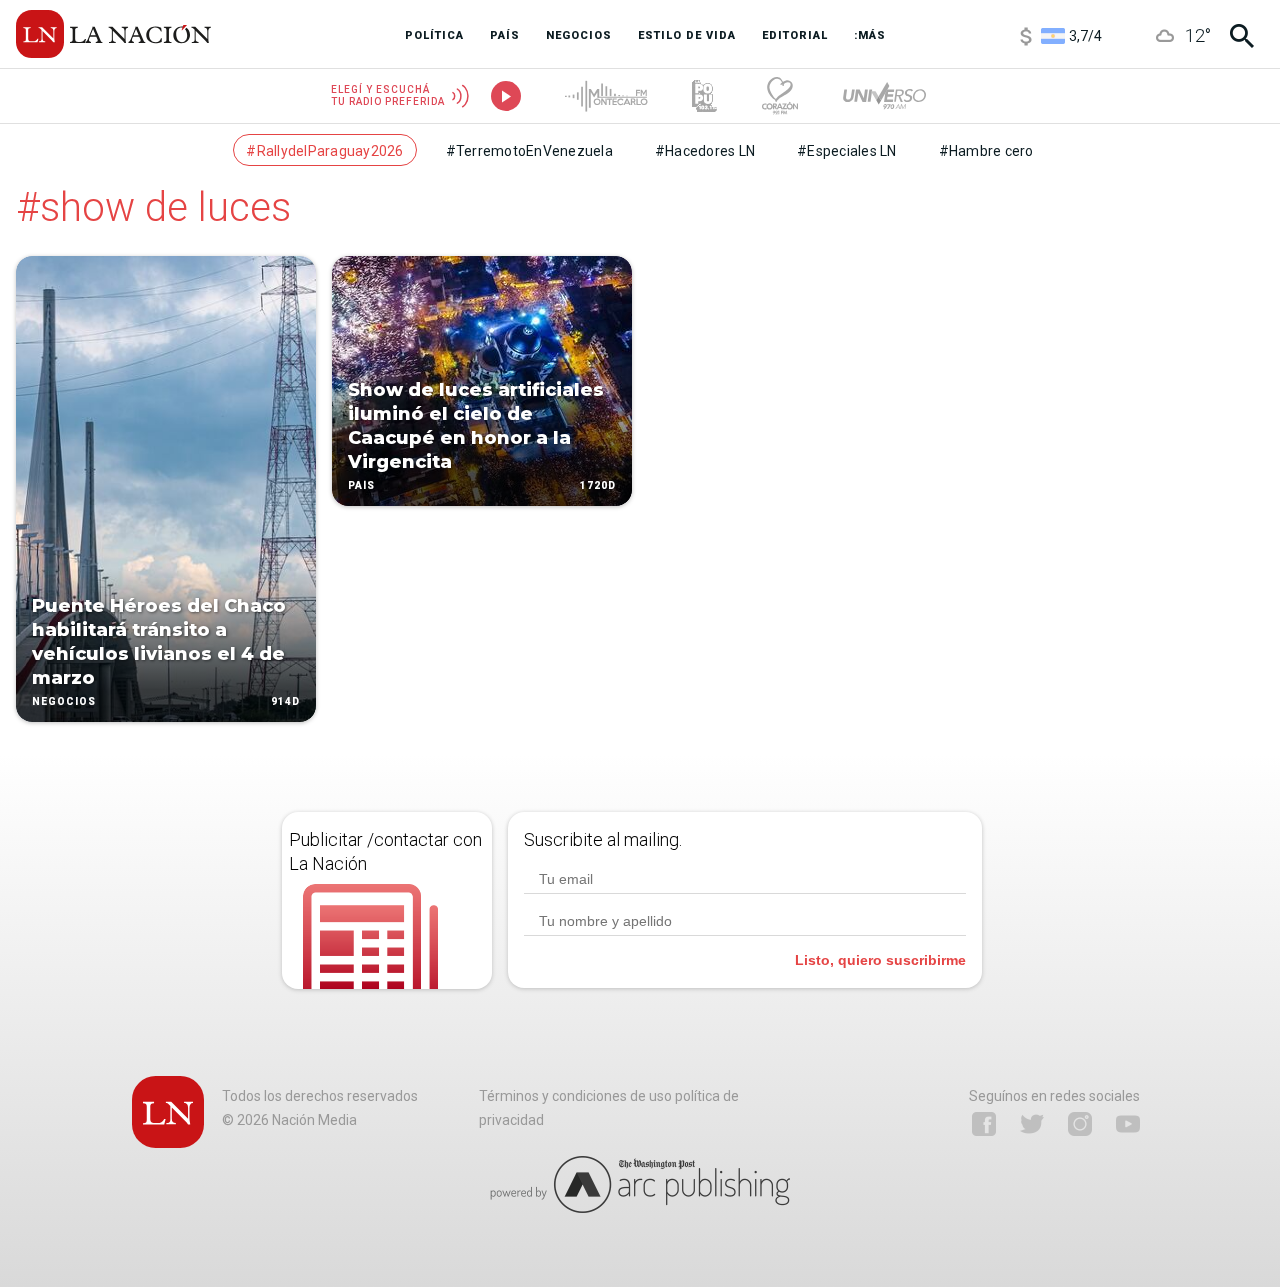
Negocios (64, 701)
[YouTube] (1128, 1124)
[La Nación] (113, 34)
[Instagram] (1080, 1124)
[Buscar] (1242, 36)
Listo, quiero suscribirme (880, 960)
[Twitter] (1032, 1124)
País (361, 485)
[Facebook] (984, 1124)
